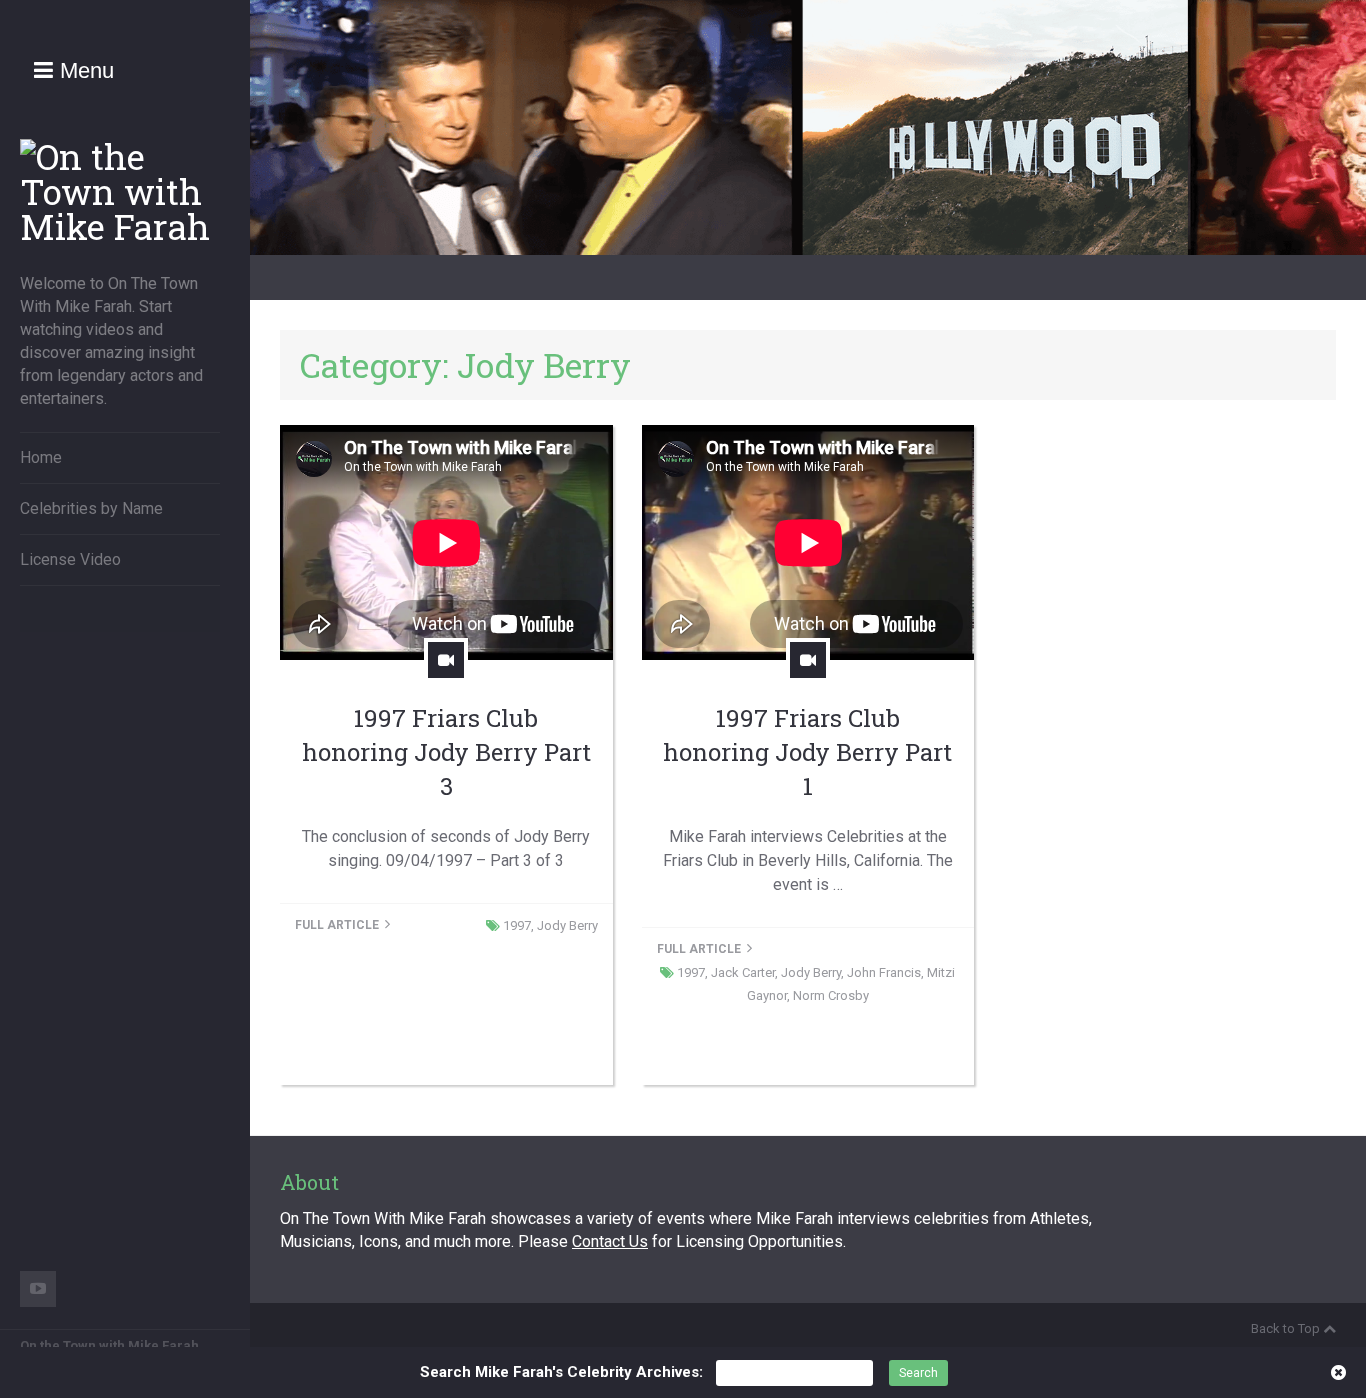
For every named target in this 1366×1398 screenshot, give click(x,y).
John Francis (884, 972)
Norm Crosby (831, 995)
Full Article (338, 925)
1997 (517, 925)
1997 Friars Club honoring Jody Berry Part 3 (446, 752)
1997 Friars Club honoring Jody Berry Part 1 (807, 752)
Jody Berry (567, 925)
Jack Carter (743, 972)
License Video (70, 559)
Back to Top (1285, 1328)
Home (41, 457)
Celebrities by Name (91, 508)
